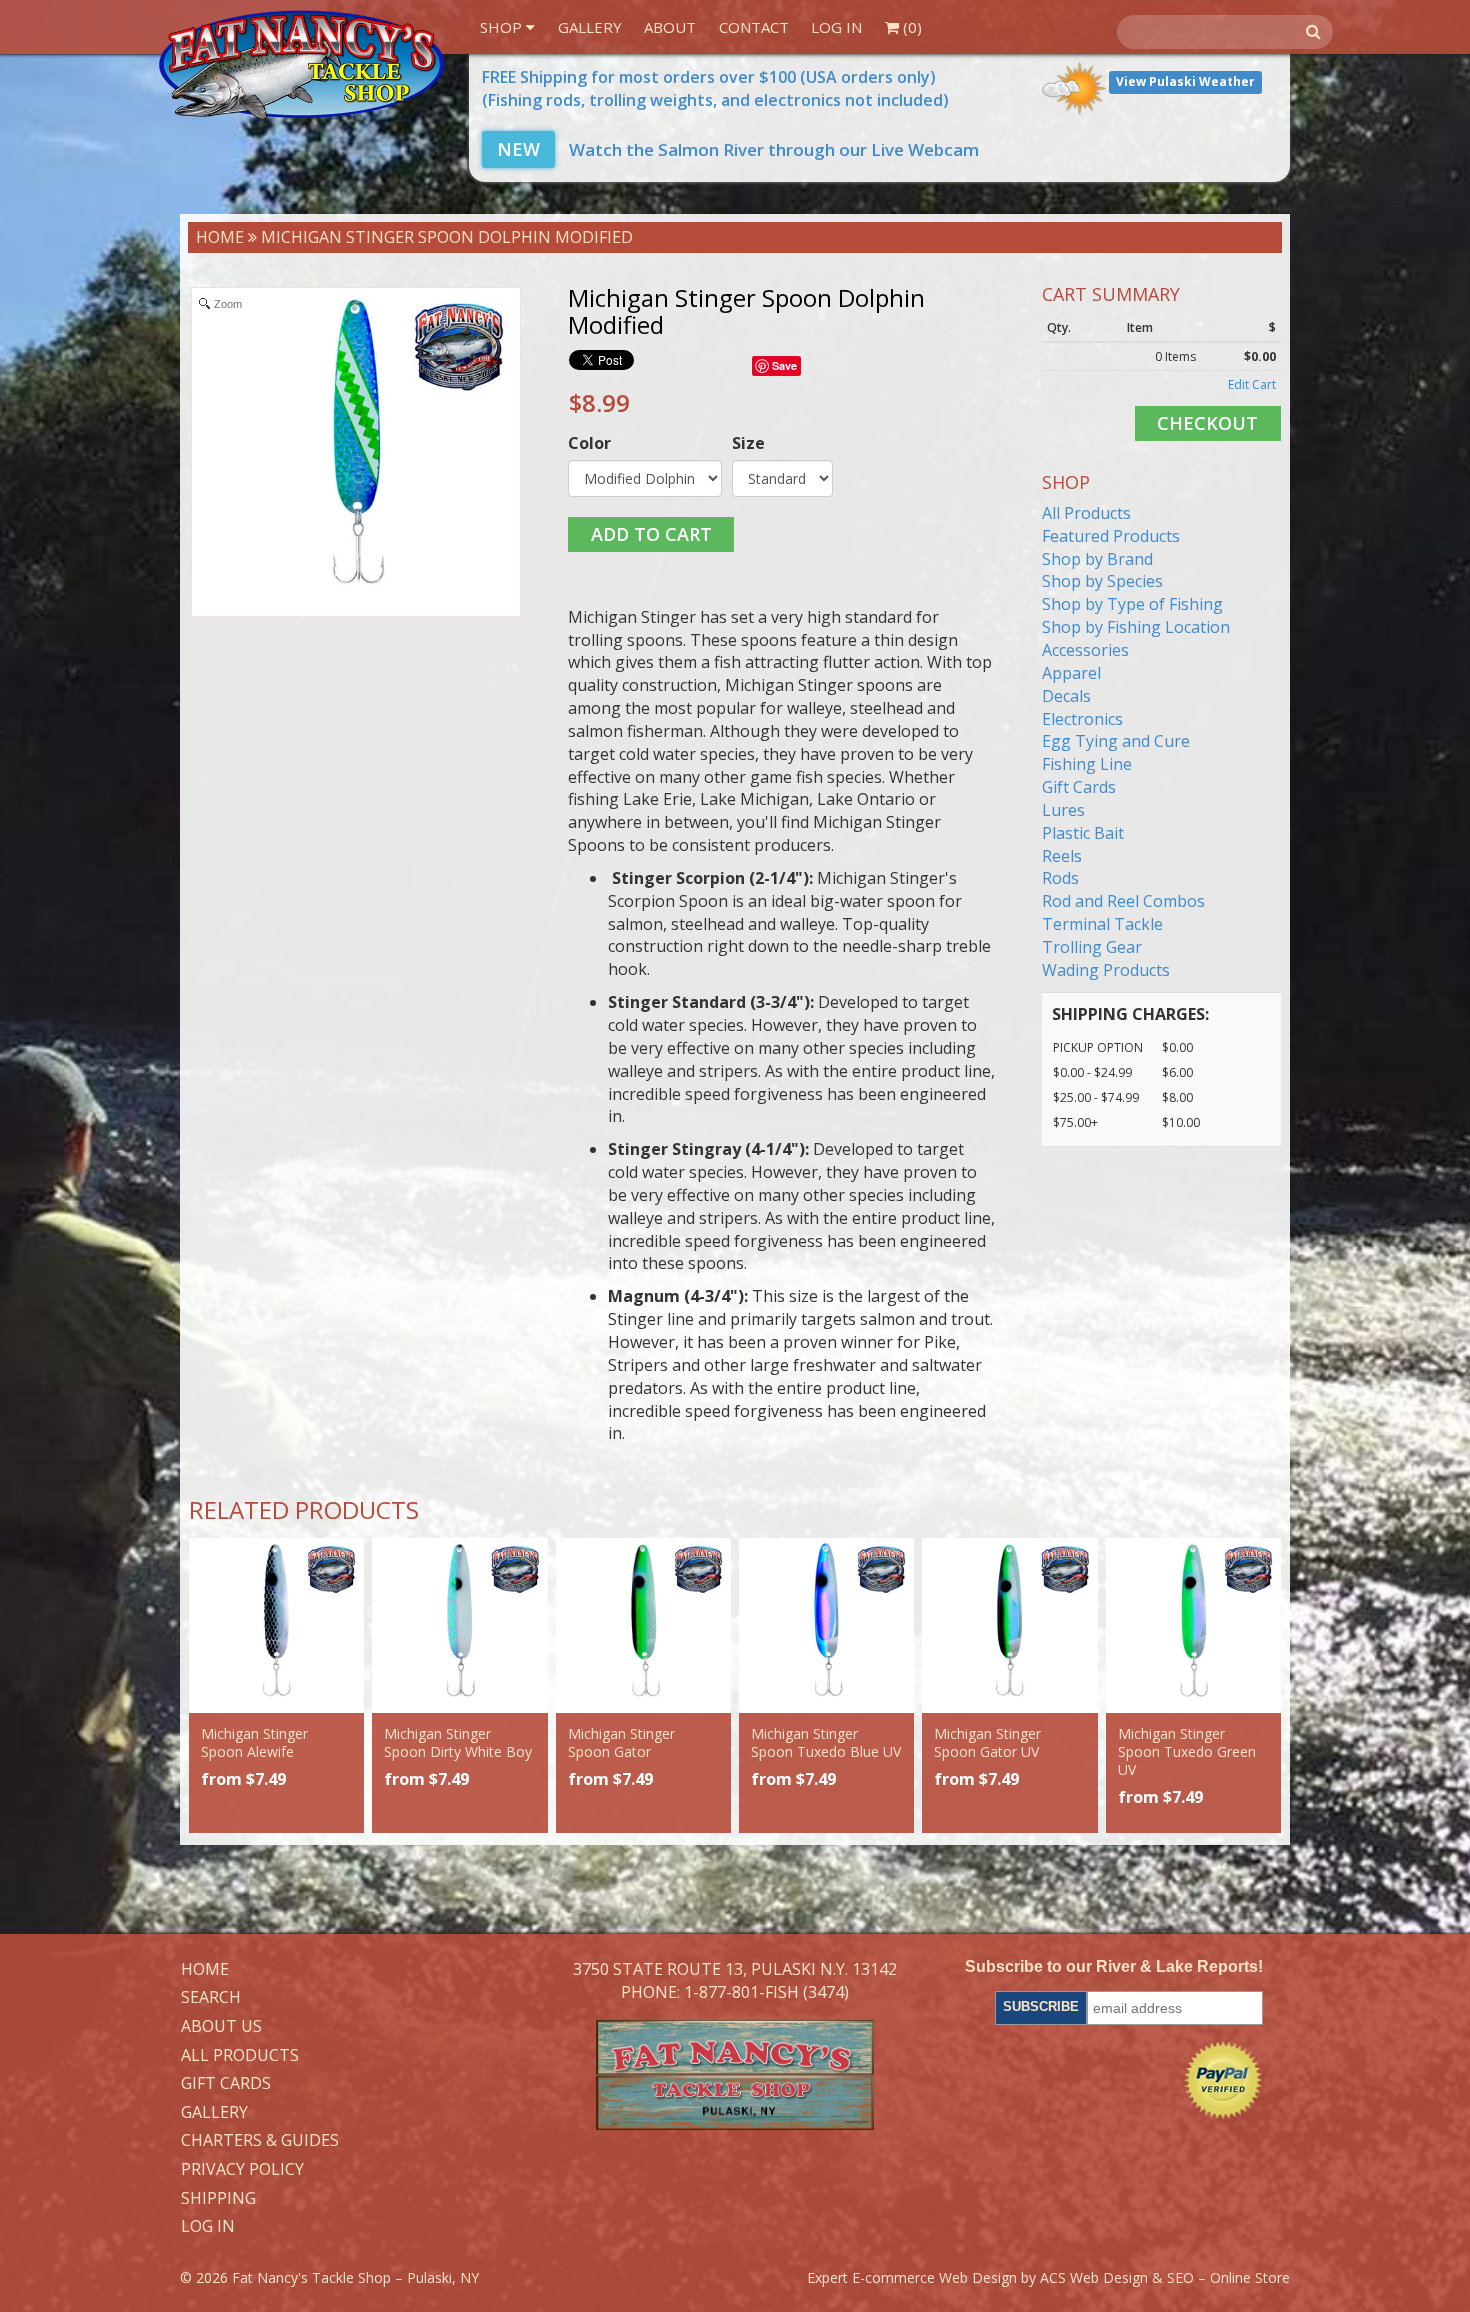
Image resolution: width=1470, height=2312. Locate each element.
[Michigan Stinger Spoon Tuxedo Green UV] (1193, 1625)
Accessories (1085, 650)
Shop (503, 27)
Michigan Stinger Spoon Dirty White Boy (458, 1742)
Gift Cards (1079, 787)
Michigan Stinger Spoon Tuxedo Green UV (1187, 1751)
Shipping (218, 2199)
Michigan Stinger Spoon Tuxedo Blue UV (826, 1742)
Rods (1060, 878)
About (670, 27)
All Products (1086, 513)
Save (784, 365)
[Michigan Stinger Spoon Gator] (643, 1625)
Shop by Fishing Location (1136, 627)
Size (748, 443)
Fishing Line (1087, 764)
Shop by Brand (1097, 559)
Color (589, 443)
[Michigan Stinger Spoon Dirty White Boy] (459, 1625)
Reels (1062, 856)
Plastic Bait (1083, 833)
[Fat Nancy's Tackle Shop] (301, 65)
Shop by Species (1102, 581)
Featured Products (1111, 536)
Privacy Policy (242, 2170)
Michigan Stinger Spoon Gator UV (987, 1742)
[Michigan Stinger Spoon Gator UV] (1009, 1625)
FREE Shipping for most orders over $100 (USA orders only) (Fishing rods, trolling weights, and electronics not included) (715, 88)
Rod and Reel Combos (1123, 901)
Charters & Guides (260, 2141)
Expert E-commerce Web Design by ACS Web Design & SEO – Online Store (1048, 2277)
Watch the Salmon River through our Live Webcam (738, 149)
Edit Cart (1252, 384)
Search (211, 1998)
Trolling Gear (1092, 947)
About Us (221, 2027)
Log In (836, 27)
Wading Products (1106, 970)
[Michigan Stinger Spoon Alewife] (276, 1625)
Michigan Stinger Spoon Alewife (254, 1742)
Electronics (1082, 719)
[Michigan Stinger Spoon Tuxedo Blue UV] (826, 1625)
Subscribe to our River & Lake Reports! (1114, 1966)
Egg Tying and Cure (1116, 741)
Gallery (590, 27)
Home (220, 237)
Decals (1066, 696)
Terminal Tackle (1102, 924)
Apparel (1071, 673)
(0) (910, 27)
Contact (754, 27)
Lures (1063, 810)
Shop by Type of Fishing (1132, 604)
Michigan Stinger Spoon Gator (621, 1742)
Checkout (1207, 423)
